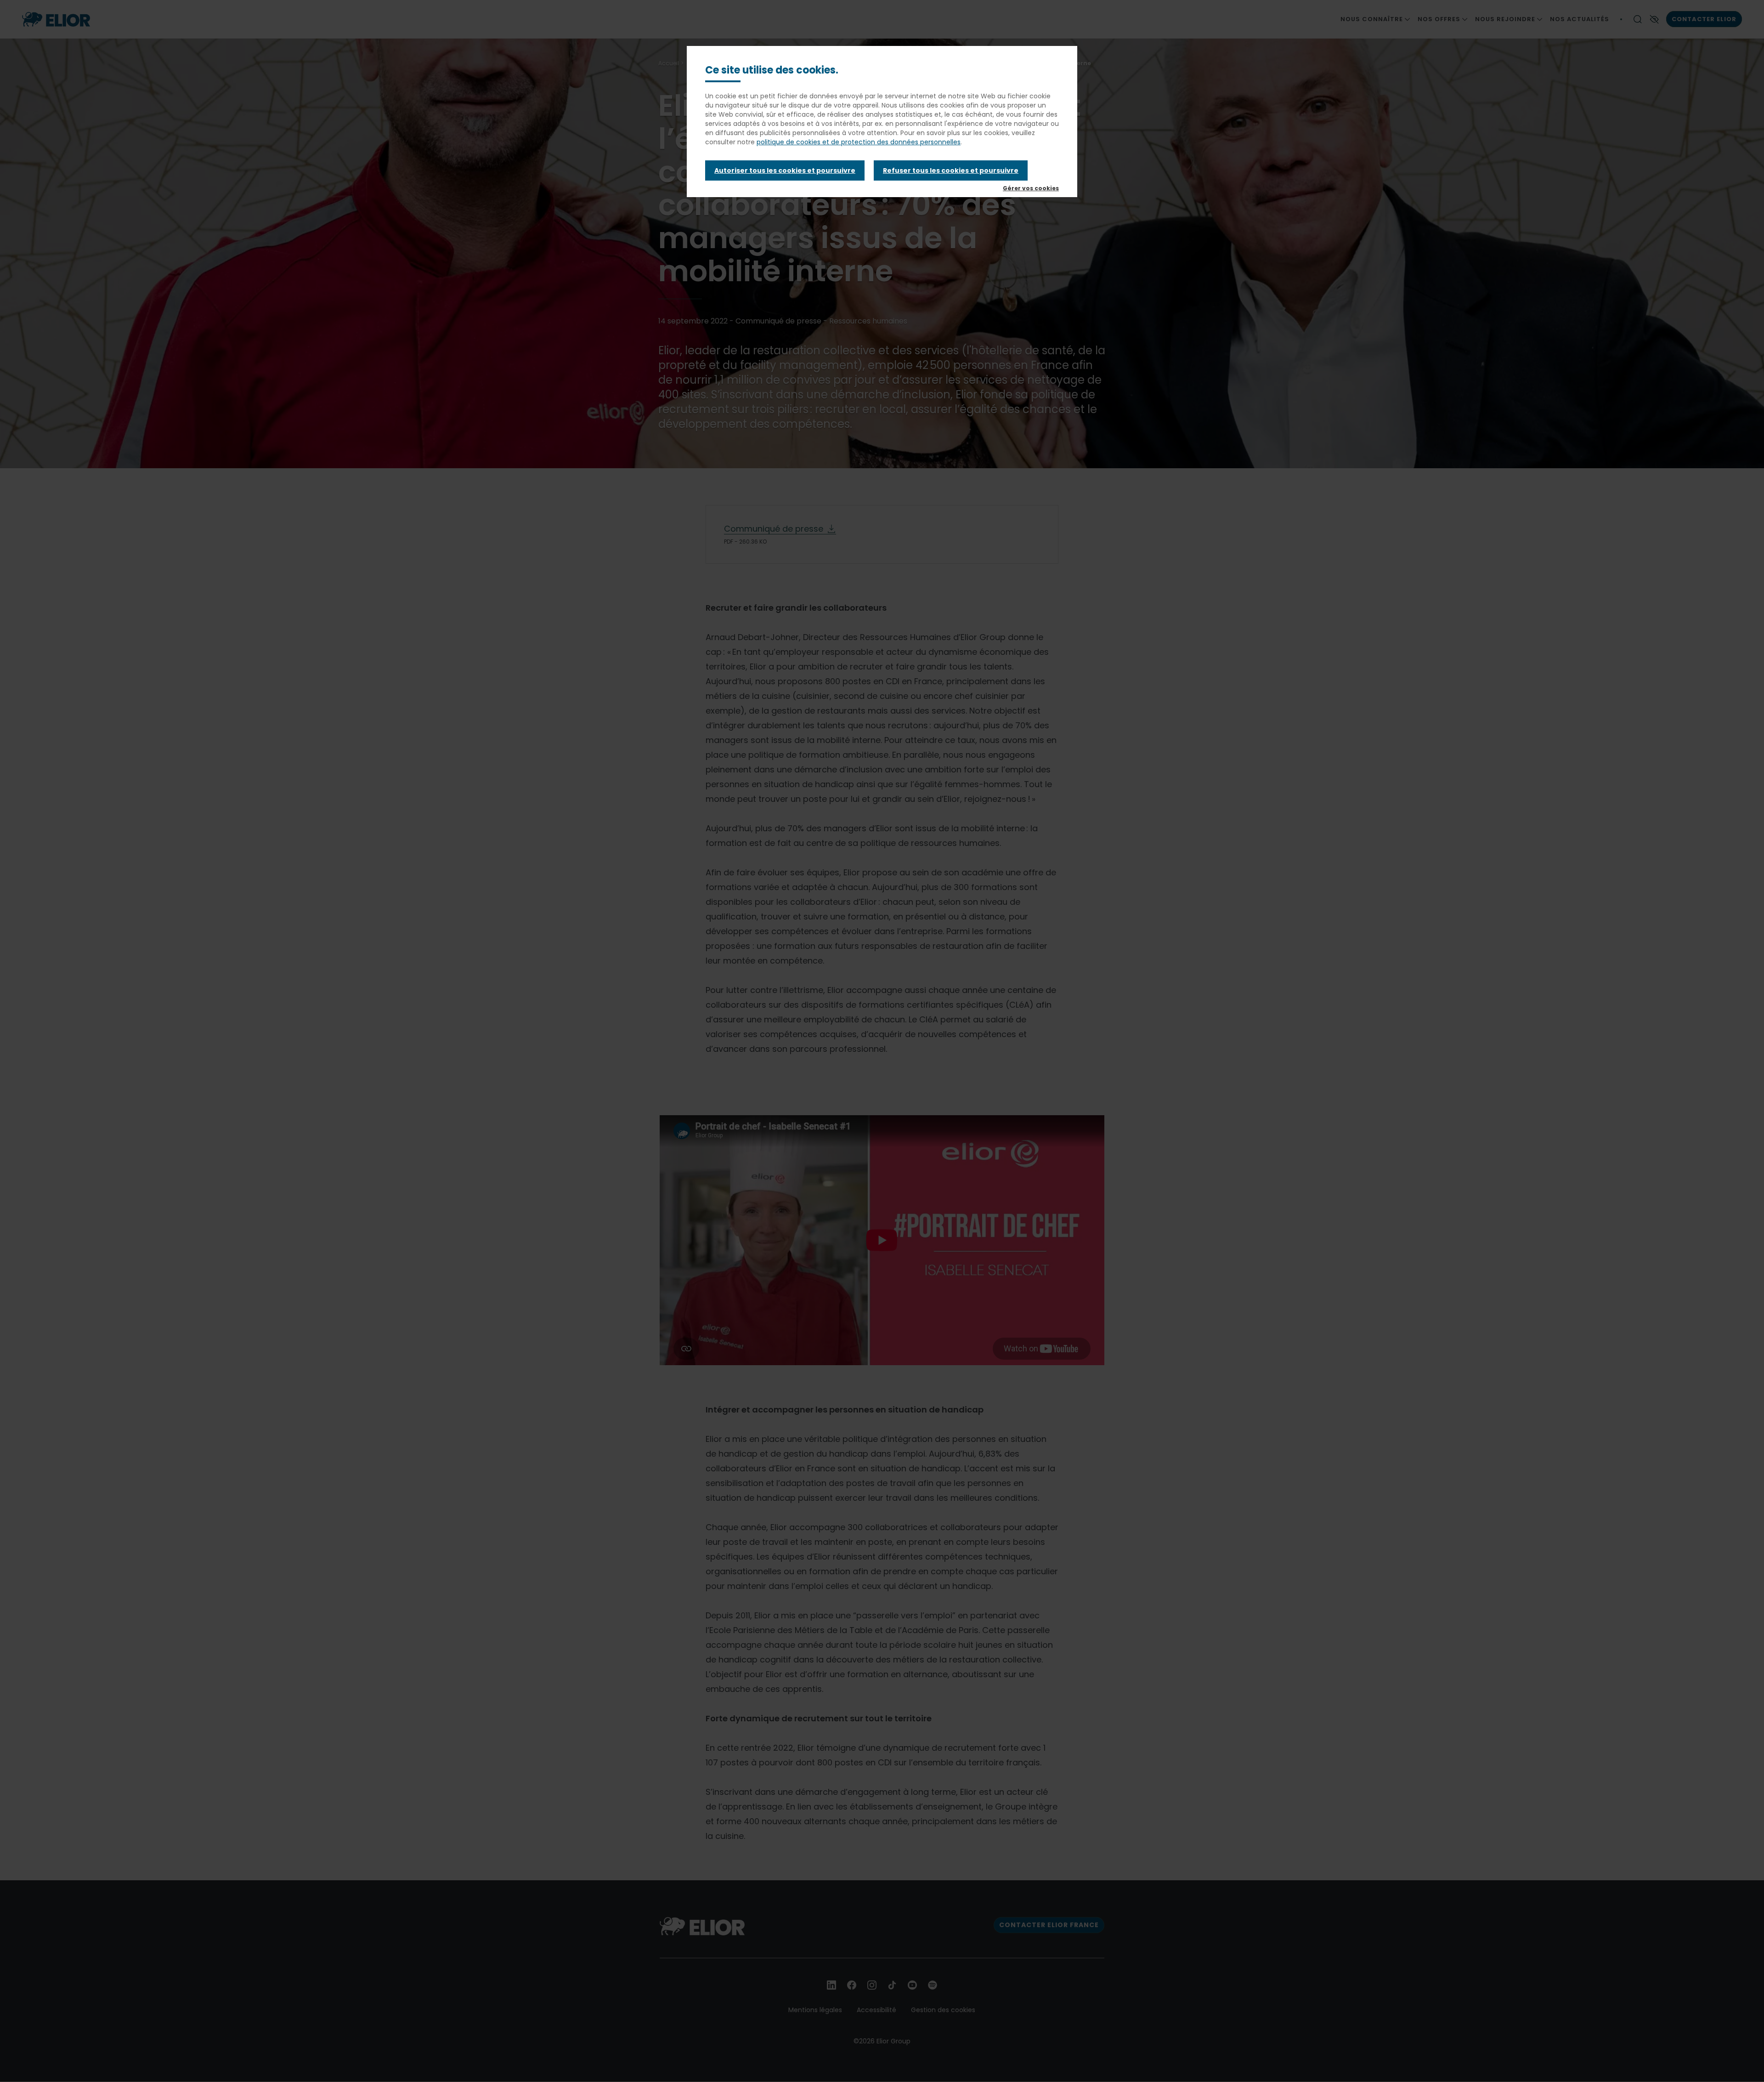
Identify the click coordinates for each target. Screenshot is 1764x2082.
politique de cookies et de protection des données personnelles (859, 142)
